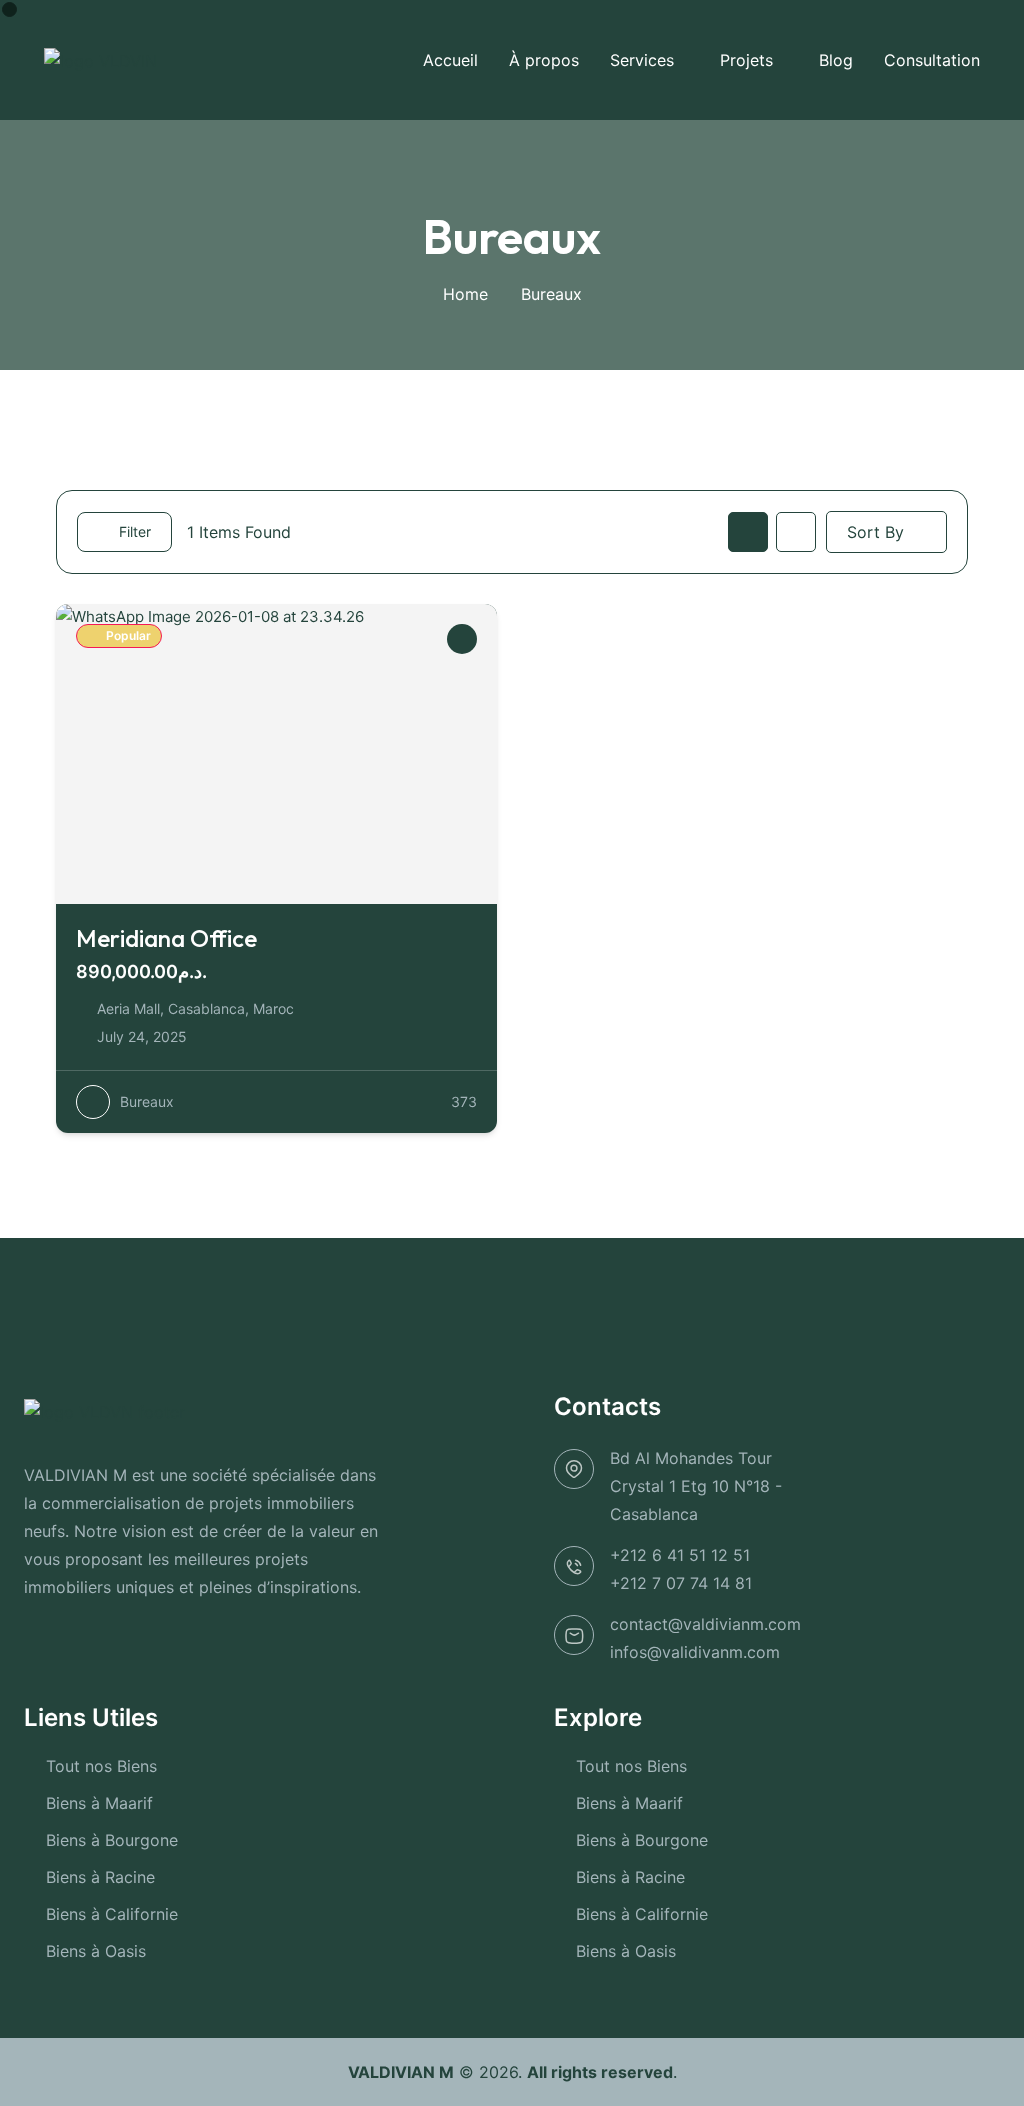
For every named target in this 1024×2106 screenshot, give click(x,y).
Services (642, 60)
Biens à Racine (100, 1877)
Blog (836, 60)
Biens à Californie (112, 1914)
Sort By (875, 532)
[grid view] (748, 532)
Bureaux (147, 1101)
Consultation (932, 60)
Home (465, 294)
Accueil (450, 60)
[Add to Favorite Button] (462, 639)
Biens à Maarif (99, 1803)
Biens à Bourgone (112, 1840)
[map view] (796, 532)
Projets (746, 60)
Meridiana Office (166, 938)
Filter (135, 531)
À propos (544, 60)
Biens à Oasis (96, 1951)
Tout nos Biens (101, 1766)
